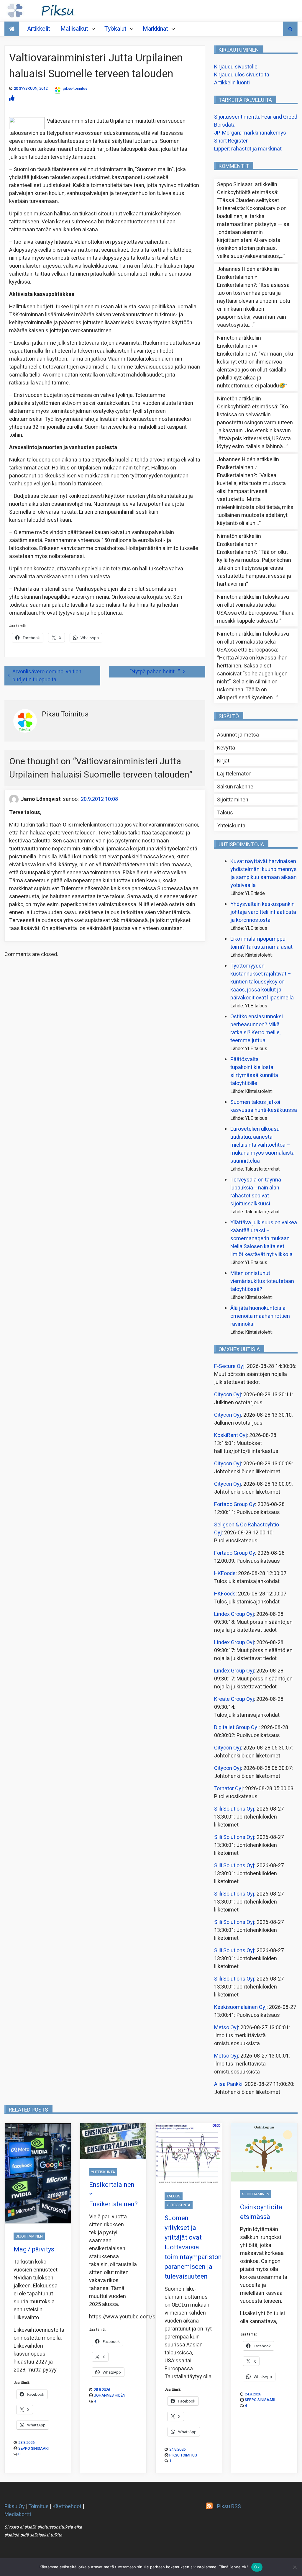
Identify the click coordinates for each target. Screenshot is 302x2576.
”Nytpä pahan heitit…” (155, 672)
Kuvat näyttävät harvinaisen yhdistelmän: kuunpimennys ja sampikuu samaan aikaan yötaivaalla (264, 873)
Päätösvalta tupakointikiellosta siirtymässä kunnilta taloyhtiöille (254, 1071)
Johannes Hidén (110, 2395)
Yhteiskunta (231, 826)
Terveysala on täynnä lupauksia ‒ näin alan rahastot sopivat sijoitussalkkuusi (256, 1192)
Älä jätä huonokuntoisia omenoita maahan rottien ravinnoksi (260, 1316)
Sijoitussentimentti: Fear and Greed (256, 117)
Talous (225, 813)
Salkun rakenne (235, 787)
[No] (295, 2567)
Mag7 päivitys (34, 2249)
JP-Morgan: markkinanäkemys (250, 133)
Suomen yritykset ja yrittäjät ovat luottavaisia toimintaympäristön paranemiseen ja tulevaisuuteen (193, 2247)
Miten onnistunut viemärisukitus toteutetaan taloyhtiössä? (262, 1281)
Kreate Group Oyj (234, 1699)
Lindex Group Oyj (234, 1614)
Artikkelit (39, 29)
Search (290, 29)
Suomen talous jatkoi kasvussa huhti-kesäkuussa (264, 1106)
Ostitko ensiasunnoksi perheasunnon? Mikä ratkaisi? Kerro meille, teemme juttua (257, 1029)
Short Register (231, 141)
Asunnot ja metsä (238, 735)
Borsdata (225, 125)
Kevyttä (226, 748)
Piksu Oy (15, 2507)
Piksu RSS (229, 2507)
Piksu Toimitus (183, 2455)
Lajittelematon (234, 774)
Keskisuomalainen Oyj (240, 2007)
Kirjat (223, 761)
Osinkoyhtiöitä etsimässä (247, 193)
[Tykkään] (12, 98)
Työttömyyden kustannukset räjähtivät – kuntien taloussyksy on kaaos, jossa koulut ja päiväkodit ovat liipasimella (262, 982)
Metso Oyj (226, 2028)
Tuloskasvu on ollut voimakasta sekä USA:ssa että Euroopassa (253, 605)
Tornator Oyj (228, 1789)
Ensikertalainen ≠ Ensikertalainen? (237, 281)
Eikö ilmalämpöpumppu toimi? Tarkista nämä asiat (261, 943)
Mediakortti (18, 2514)
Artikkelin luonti (232, 83)
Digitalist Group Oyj (236, 1728)
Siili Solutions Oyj (234, 1809)
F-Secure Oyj (229, 1366)
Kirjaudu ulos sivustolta (242, 75)
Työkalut (115, 29)
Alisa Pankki (228, 2084)
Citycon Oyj (228, 1395)
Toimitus (38, 2507)
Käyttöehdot (67, 2507)
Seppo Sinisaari (33, 2448)
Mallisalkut (74, 29)
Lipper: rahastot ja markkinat (248, 149)
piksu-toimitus (75, 88)
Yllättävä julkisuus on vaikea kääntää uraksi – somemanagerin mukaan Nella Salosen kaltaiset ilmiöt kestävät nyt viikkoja (264, 1239)
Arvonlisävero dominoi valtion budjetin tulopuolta (47, 676)
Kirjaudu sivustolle (236, 67)
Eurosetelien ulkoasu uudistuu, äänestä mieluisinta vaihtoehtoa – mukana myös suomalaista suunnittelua (262, 1145)
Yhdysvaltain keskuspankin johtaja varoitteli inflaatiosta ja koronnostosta (263, 912)
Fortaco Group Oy (235, 1504)
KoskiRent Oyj (230, 1435)
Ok (257, 2567)
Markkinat (155, 29)
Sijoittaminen (233, 800)
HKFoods (225, 1573)
